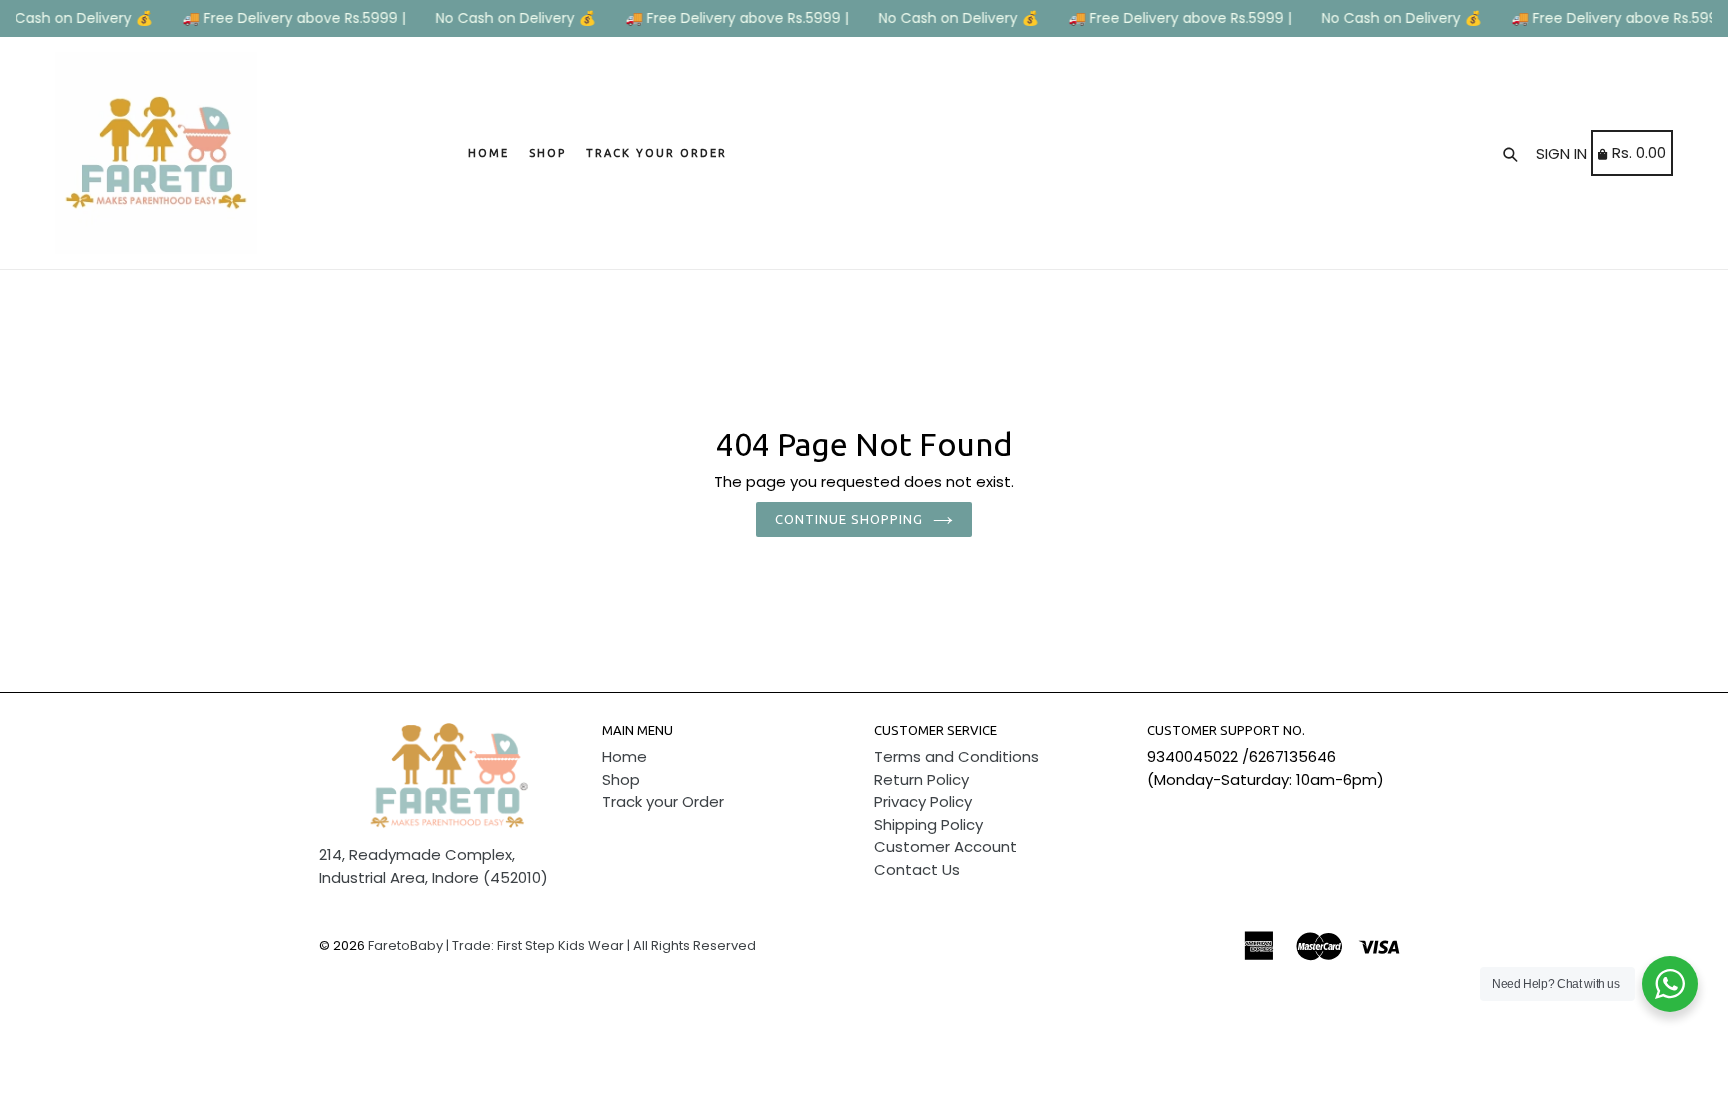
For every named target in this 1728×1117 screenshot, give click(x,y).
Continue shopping (849, 519)
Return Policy (921, 779)
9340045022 (1192, 756)
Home (488, 153)
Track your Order (656, 153)
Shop (547, 153)
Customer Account (945, 846)
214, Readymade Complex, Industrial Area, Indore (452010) (433, 866)
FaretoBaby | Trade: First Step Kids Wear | (499, 945)
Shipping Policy (928, 824)
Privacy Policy (923, 801)
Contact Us (917, 869)
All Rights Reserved (694, 945)
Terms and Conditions (956, 756)
